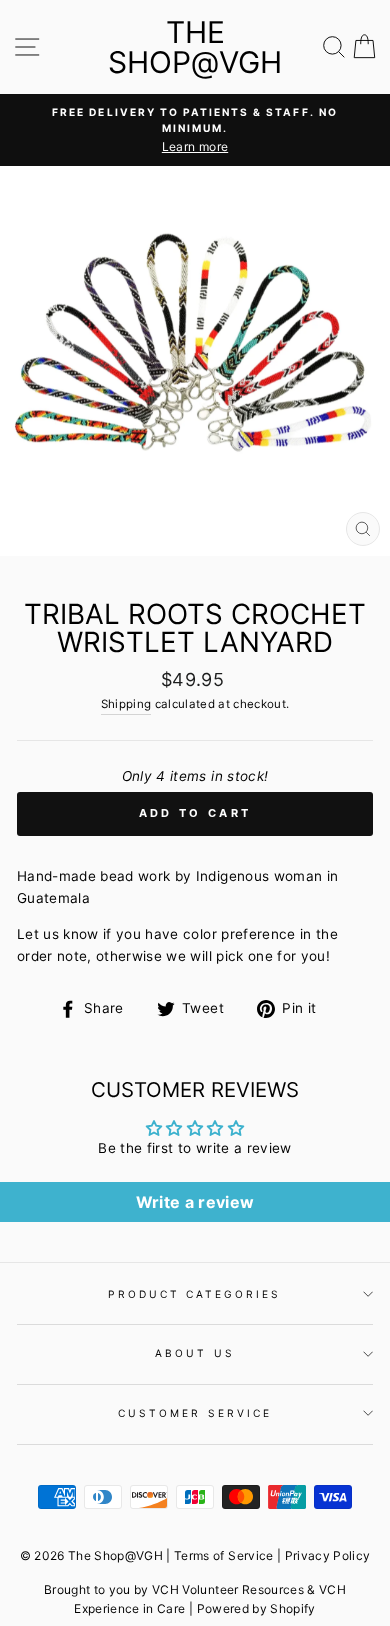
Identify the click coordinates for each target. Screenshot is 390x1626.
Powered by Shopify (256, 1608)
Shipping (126, 704)
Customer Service (195, 1413)
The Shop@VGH (195, 47)
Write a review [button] (195, 1202)
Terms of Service (223, 1555)
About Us (194, 1353)
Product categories (194, 1294)
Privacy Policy (328, 1555)
